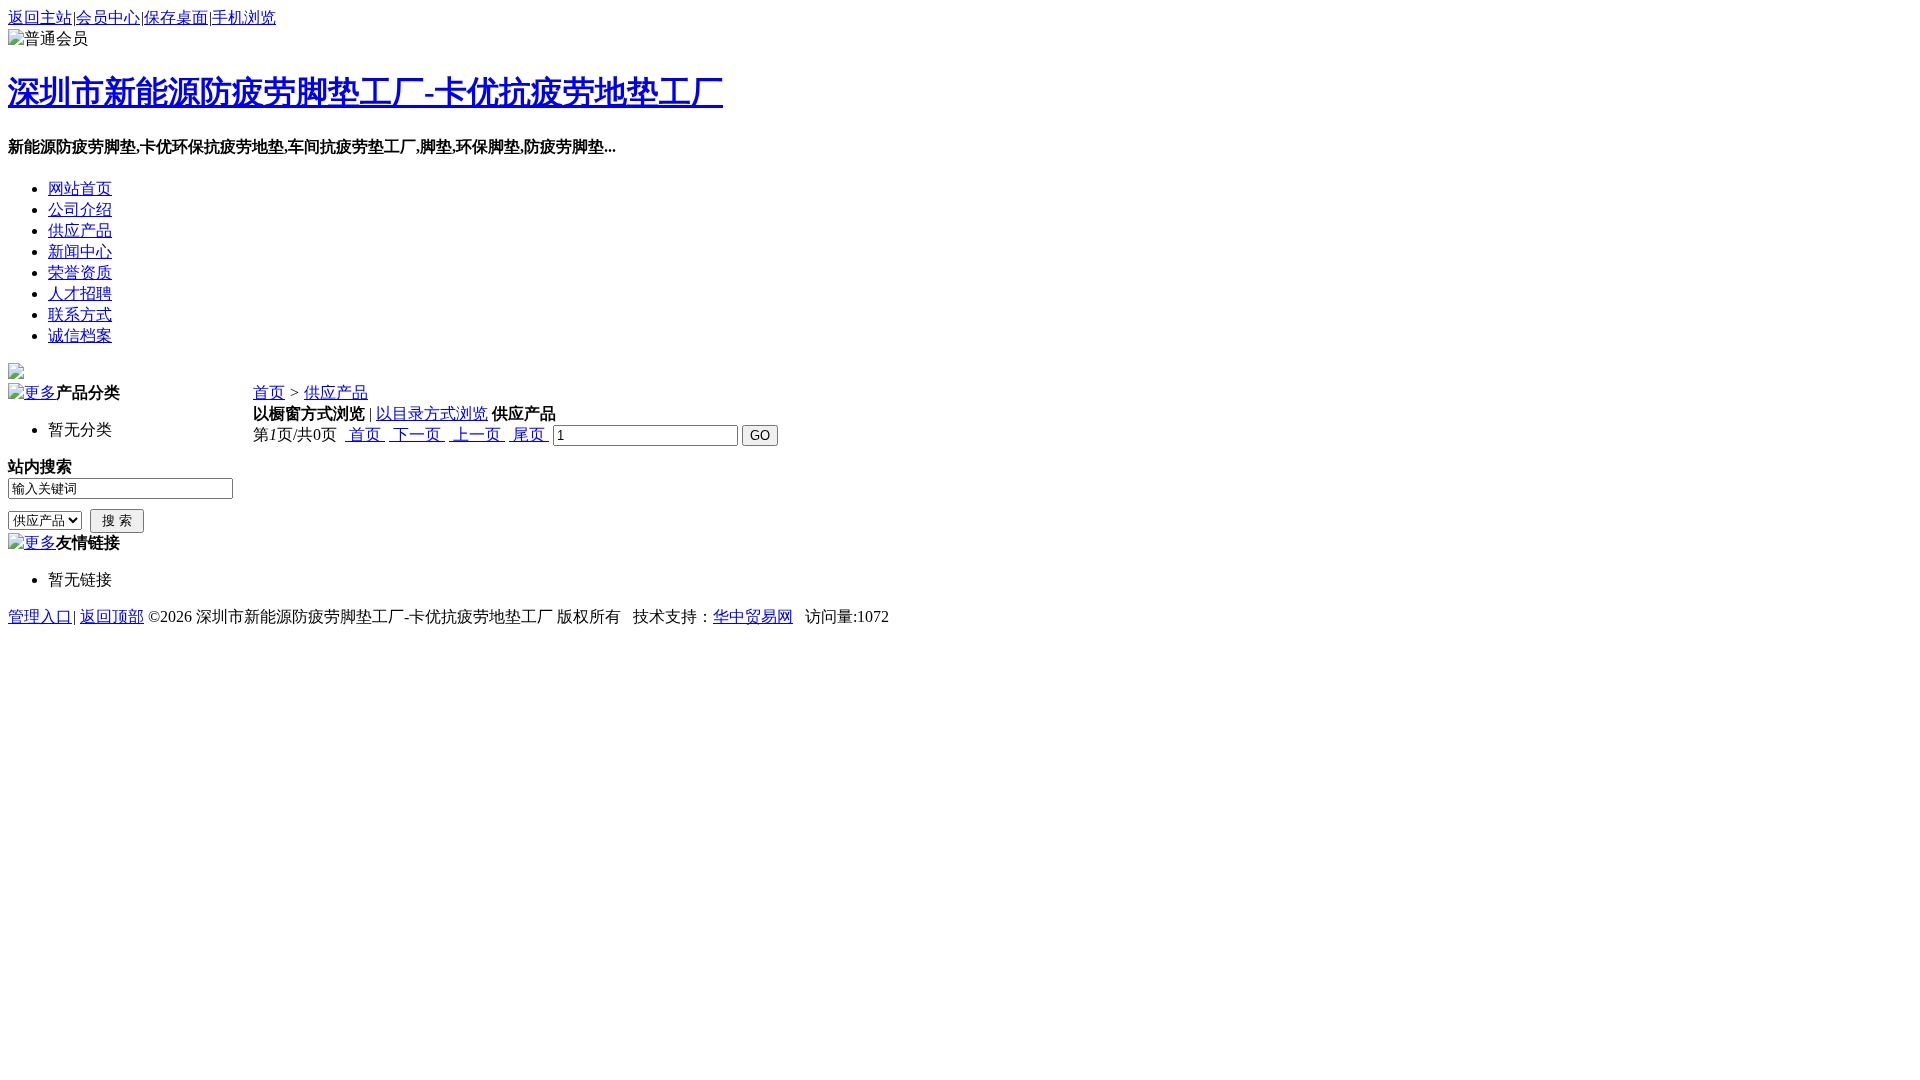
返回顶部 (112, 616)
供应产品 (336, 392)
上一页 (477, 434)
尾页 (529, 434)
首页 (269, 392)
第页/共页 (295, 434)
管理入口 (40, 616)
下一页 (417, 434)
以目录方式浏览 (432, 413)
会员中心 (108, 17)
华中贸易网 (753, 616)
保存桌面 (176, 17)
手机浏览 (244, 17)
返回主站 (40, 17)
